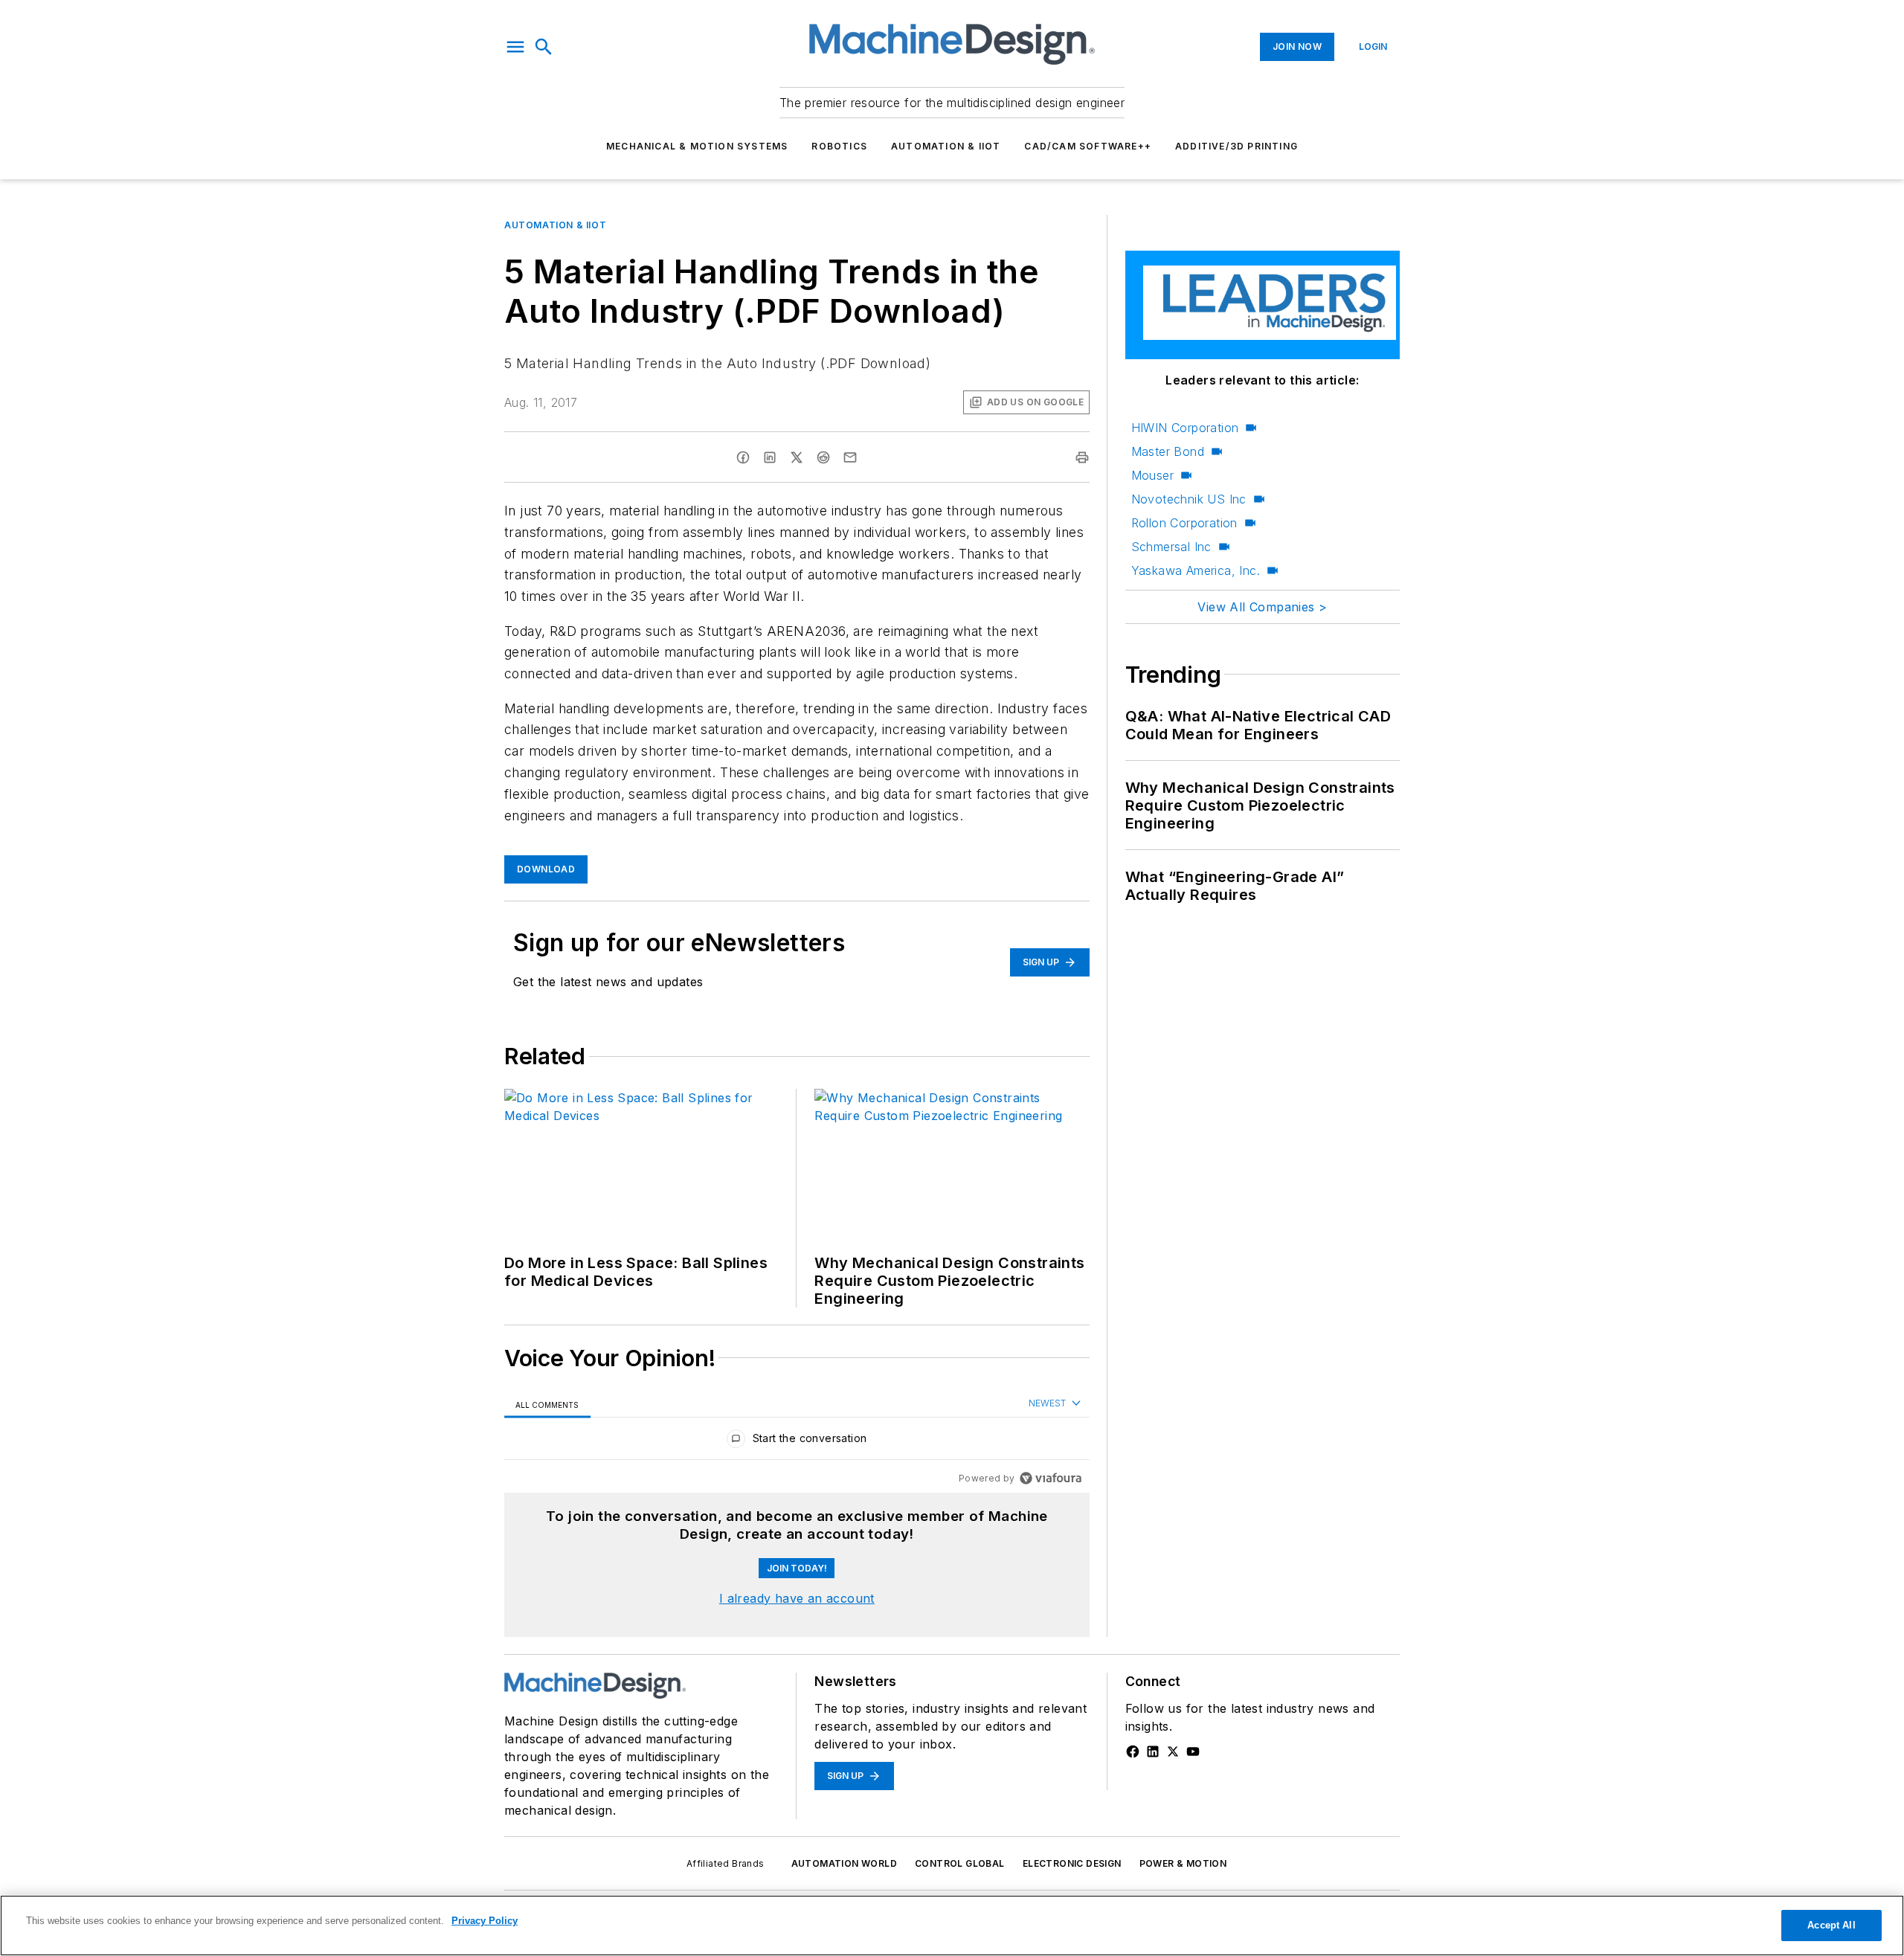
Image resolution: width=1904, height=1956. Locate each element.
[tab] (547, 1405)
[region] (797, 1442)
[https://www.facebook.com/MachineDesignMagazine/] (1133, 1751)
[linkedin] (770, 457)
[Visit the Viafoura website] (1051, 1478)
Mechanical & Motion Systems (697, 146)
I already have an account (797, 1598)
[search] (544, 47)
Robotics (839, 146)
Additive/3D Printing (1236, 146)
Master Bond (1168, 451)
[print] (1082, 457)
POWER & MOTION (1183, 1863)
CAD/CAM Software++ (1088, 146)
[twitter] (797, 457)
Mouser (1152, 475)
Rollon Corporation (1184, 523)
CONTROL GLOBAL (960, 1863)
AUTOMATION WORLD (844, 1863)
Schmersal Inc (1171, 547)
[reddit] (823, 457)
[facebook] (743, 457)
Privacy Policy (485, 1921)
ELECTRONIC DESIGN (1072, 1863)
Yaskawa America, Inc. (1196, 570)
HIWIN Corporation (1185, 428)
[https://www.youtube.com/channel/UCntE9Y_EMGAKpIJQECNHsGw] (1193, 1751)
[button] (515, 47)
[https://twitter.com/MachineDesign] (1173, 1751)
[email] (850, 457)
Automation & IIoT (946, 146)
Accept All (1831, 1925)
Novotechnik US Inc (1189, 499)
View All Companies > (1262, 607)
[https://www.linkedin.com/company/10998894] (1153, 1751)
